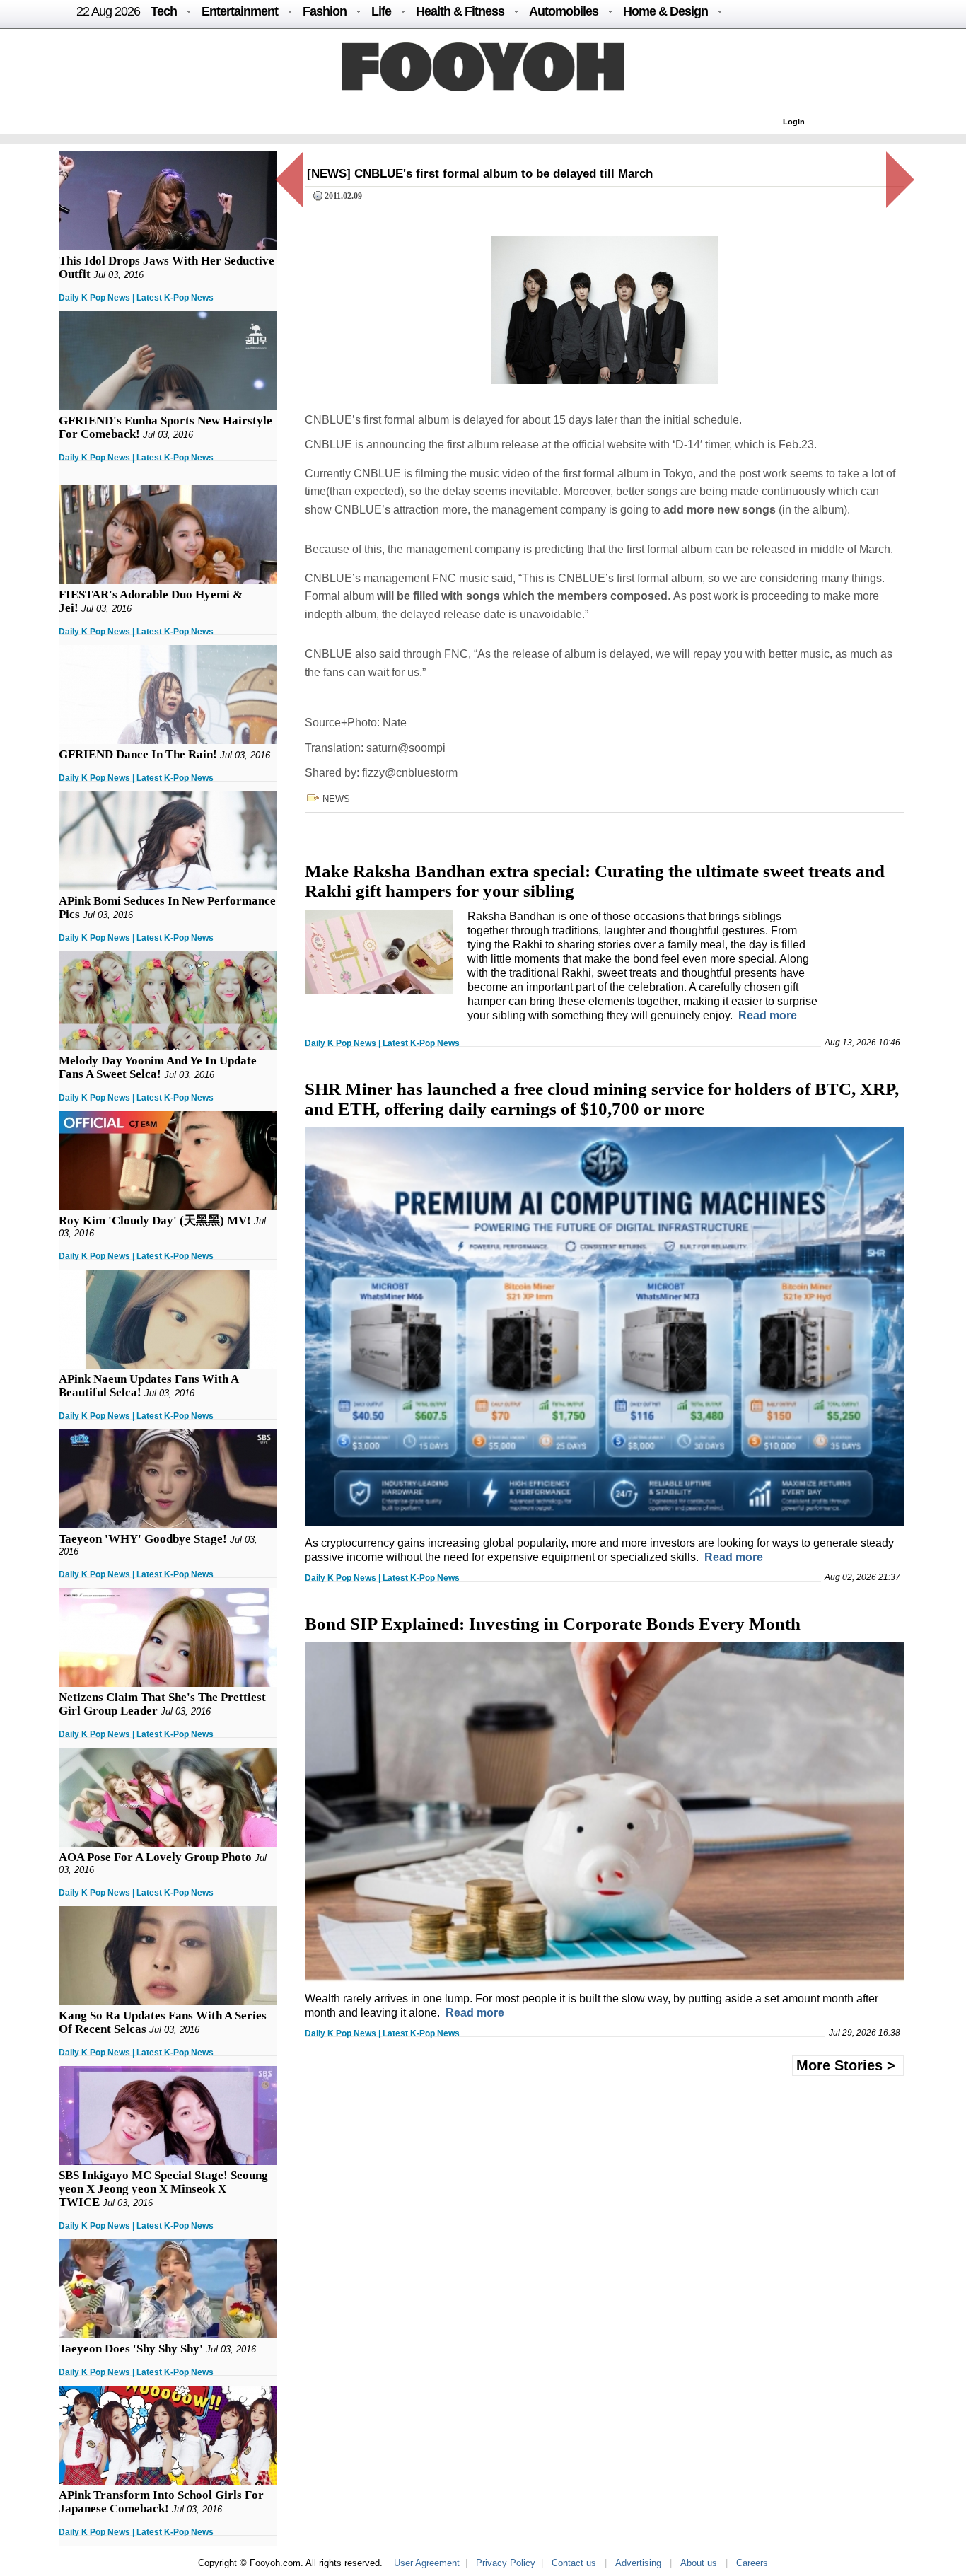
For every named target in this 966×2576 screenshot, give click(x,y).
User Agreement (427, 2563)
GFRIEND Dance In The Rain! (138, 754)
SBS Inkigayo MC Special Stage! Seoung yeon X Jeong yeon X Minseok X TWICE (163, 2189)
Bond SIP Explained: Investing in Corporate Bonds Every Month (553, 1624)
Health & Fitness (460, 11)
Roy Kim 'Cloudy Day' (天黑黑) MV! (155, 1220)
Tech (164, 11)
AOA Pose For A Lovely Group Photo (155, 1857)
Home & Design (665, 11)
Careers (752, 2563)
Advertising (638, 2563)
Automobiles (564, 11)
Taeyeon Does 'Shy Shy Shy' (131, 2349)
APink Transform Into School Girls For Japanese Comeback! (161, 2502)
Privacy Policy (506, 2563)
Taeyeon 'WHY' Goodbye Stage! (143, 1539)
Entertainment (240, 11)
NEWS (336, 799)
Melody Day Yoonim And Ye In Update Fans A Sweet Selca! (158, 1067)
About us (699, 2563)
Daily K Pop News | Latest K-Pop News (136, 298)
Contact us (574, 2563)
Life (381, 11)
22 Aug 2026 (108, 11)
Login (794, 122)
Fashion (325, 11)
